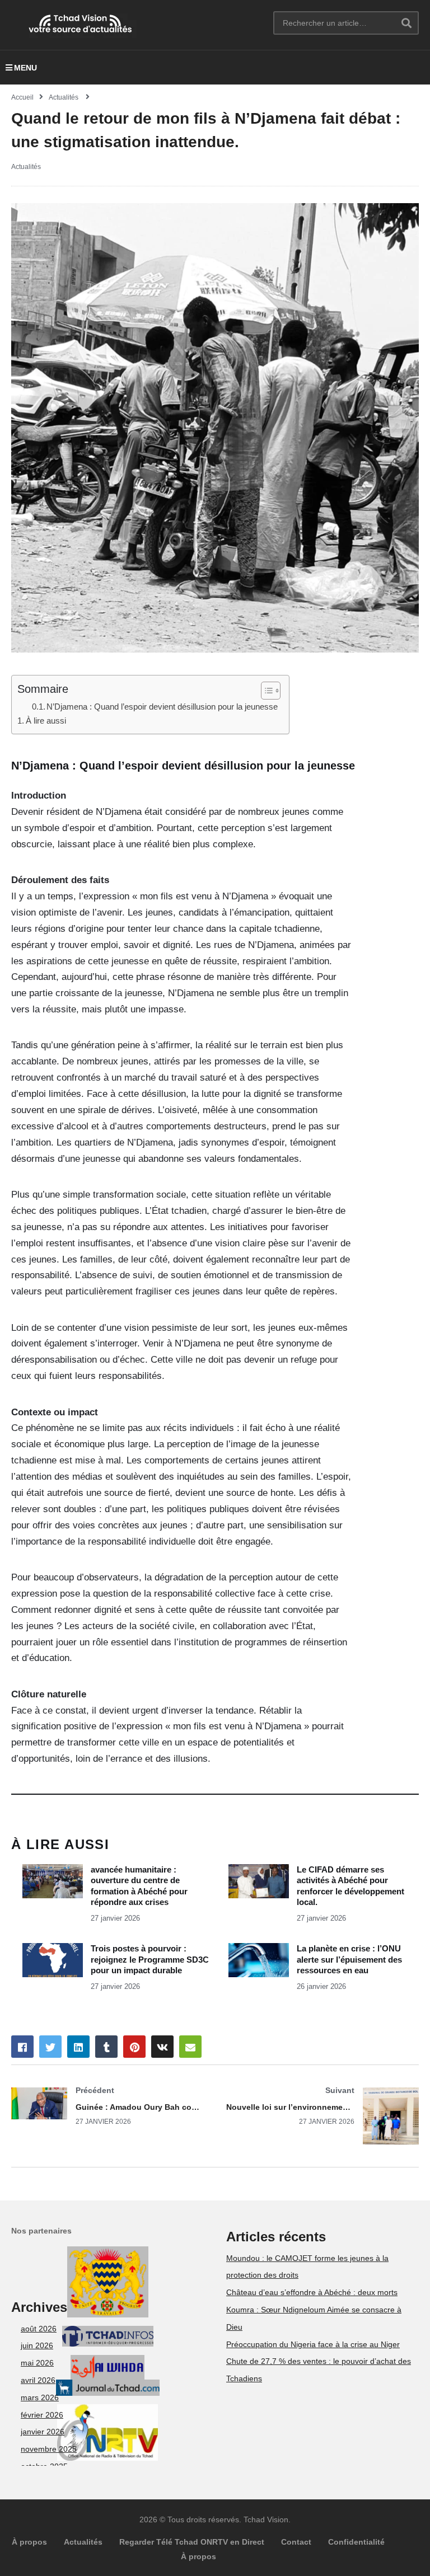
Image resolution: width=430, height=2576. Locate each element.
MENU (25, 68)
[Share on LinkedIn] (78, 2047)
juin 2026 (37, 2345)
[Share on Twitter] (50, 2047)
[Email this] (190, 2047)
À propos (29, 2542)
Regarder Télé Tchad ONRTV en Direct (192, 2542)
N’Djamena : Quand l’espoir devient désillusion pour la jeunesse (162, 707)
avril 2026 (38, 2380)
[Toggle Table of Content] (265, 691)
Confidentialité (356, 2542)
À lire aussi (46, 721)
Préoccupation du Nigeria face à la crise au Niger (313, 2344)
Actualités (26, 167)
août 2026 (39, 2329)
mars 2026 (40, 2397)
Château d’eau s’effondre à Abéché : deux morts (312, 2292)
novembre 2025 (49, 2449)
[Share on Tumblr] (106, 2047)
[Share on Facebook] (22, 2047)
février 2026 (42, 2415)
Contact (296, 2542)
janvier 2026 (43, 2432)
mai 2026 (37, 2363)
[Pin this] (134, 2047)
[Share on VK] (162, 2047)
